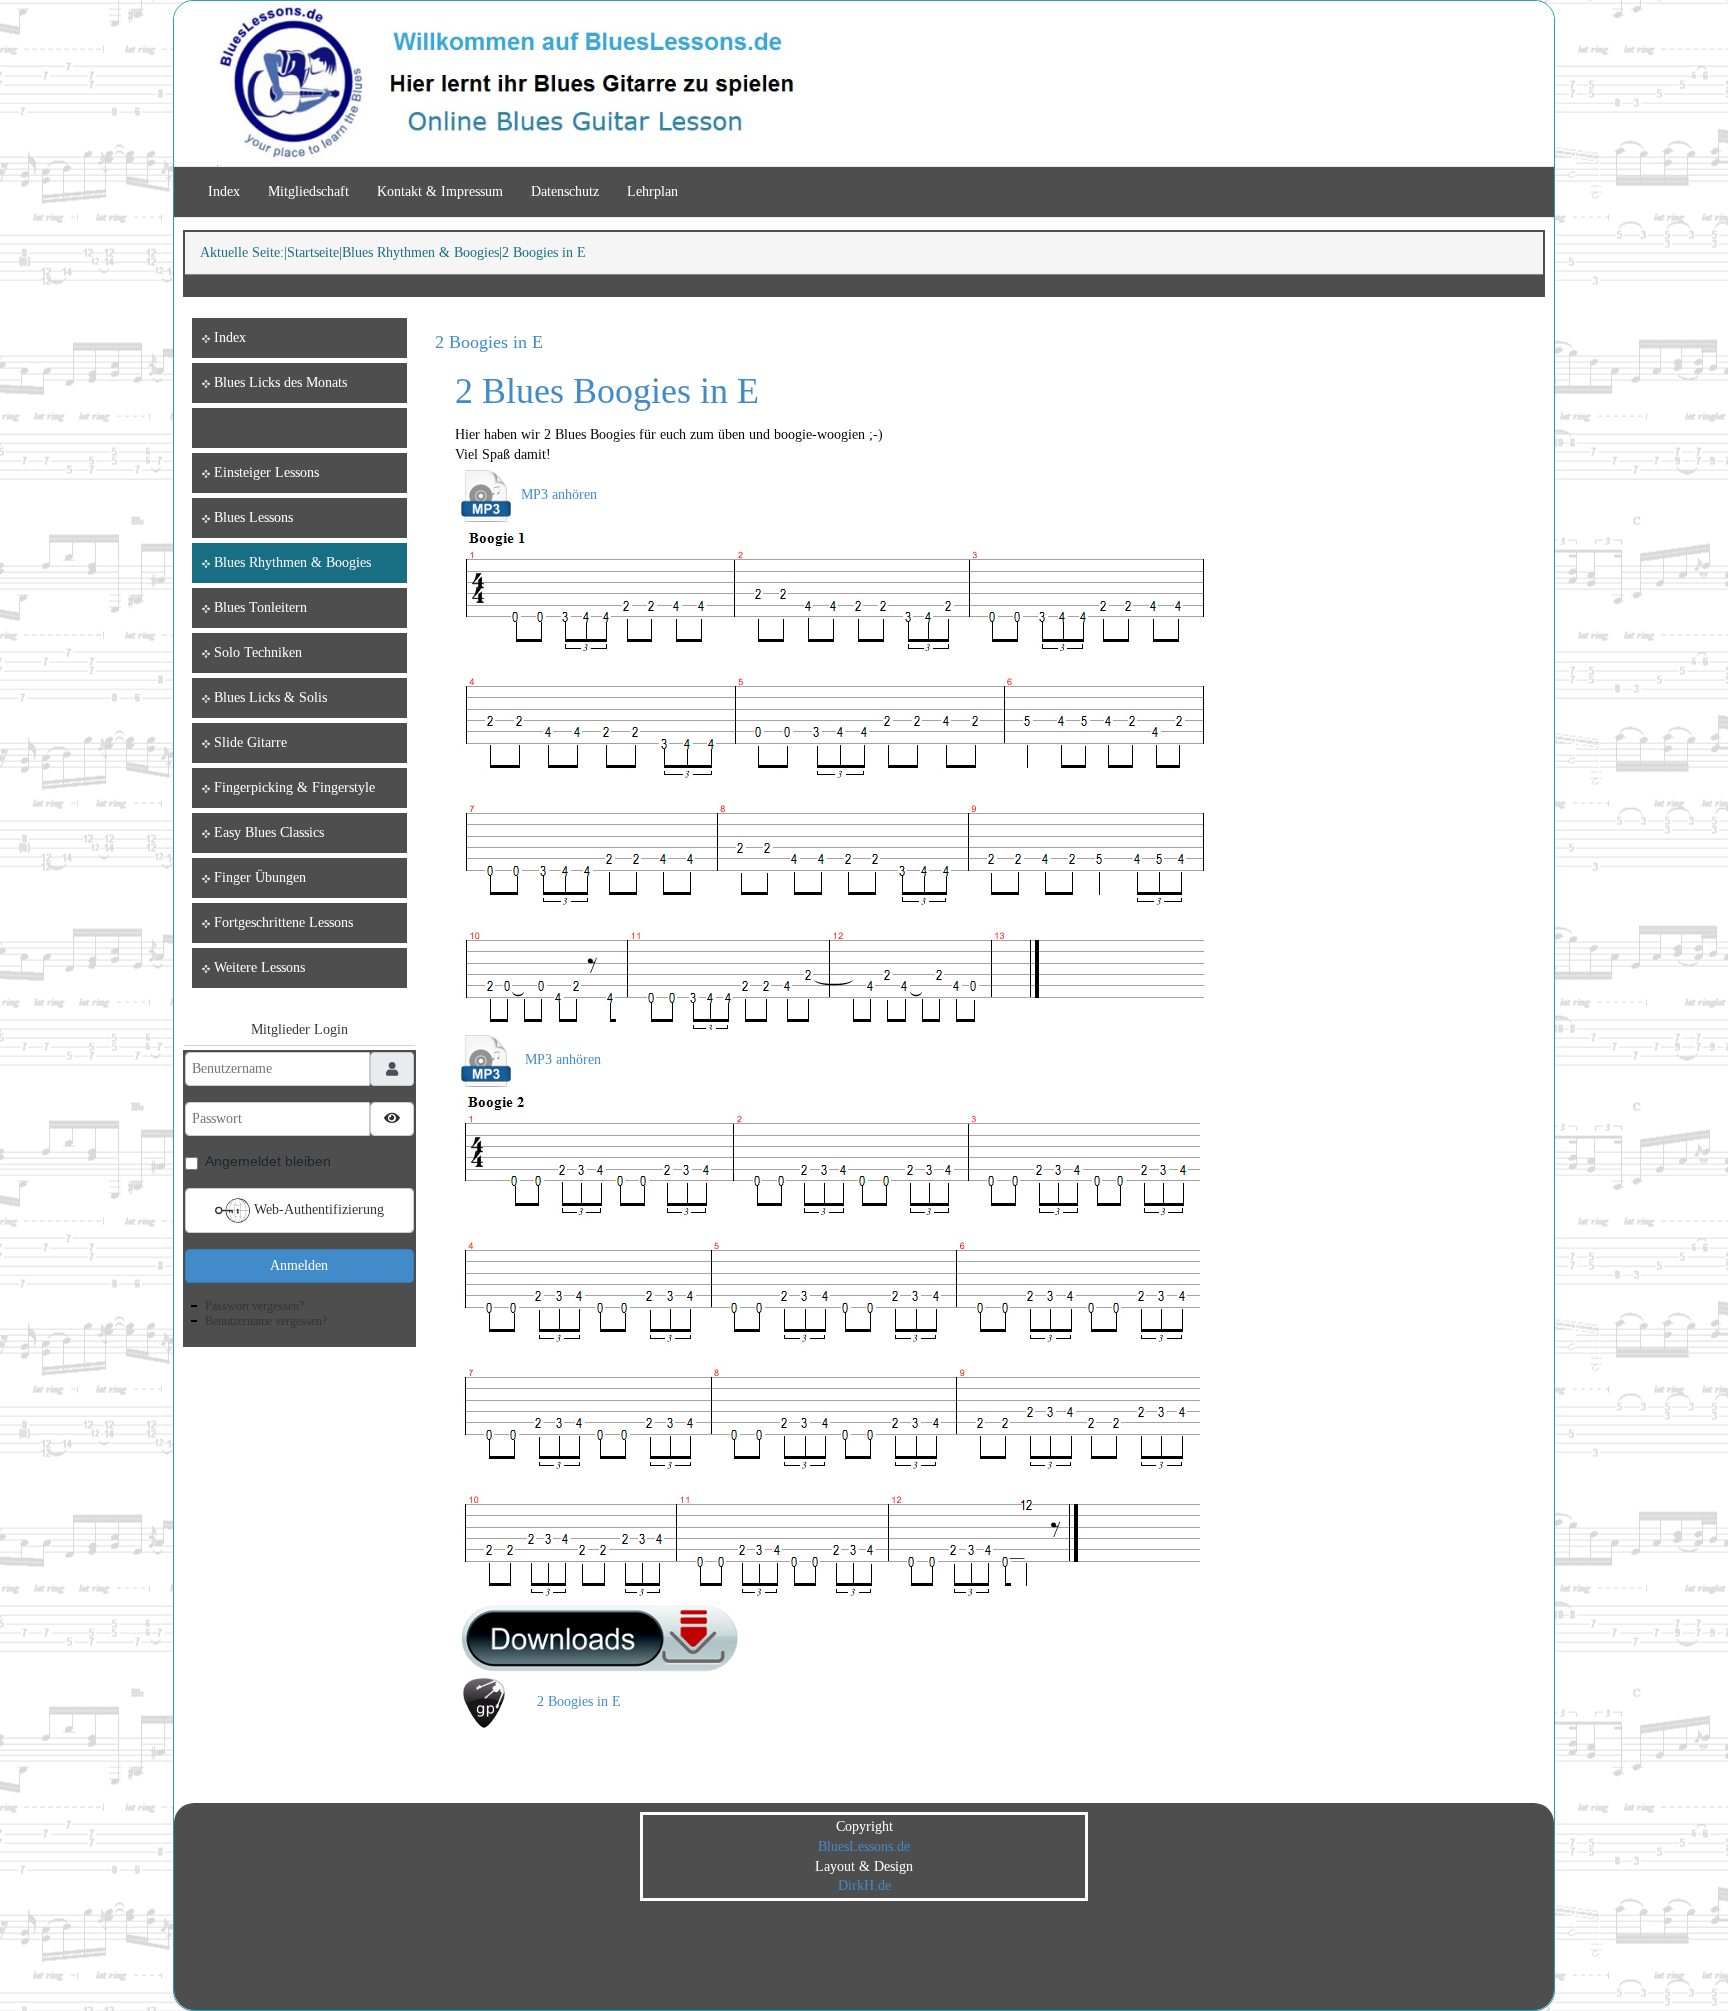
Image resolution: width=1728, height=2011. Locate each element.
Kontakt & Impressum (440, 191)
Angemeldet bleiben (268, 1161)
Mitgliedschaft (308, 191)
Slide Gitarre (250, 742)
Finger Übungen (260, 877)
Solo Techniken (258, 652)
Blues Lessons (253, 517)
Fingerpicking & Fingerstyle (294, 787)
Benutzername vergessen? (266, 1321)
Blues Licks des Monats (280, 382)
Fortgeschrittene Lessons (283, 922)
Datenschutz (565, 191)
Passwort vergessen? (254, 1306)
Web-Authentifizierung (317, 1209)
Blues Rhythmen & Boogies (420, 252)
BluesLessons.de (864, 1846)
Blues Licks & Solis (270, 697)
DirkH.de (864, 1885)
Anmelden (299, 1265)
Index (224, 191)
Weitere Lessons (259, 967)
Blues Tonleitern (260, 607)
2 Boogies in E (489, 342)
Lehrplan (652, 191)
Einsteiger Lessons (266, 472)
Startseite (313, 252)
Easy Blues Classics (269, 832)
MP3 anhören (559, 494)
